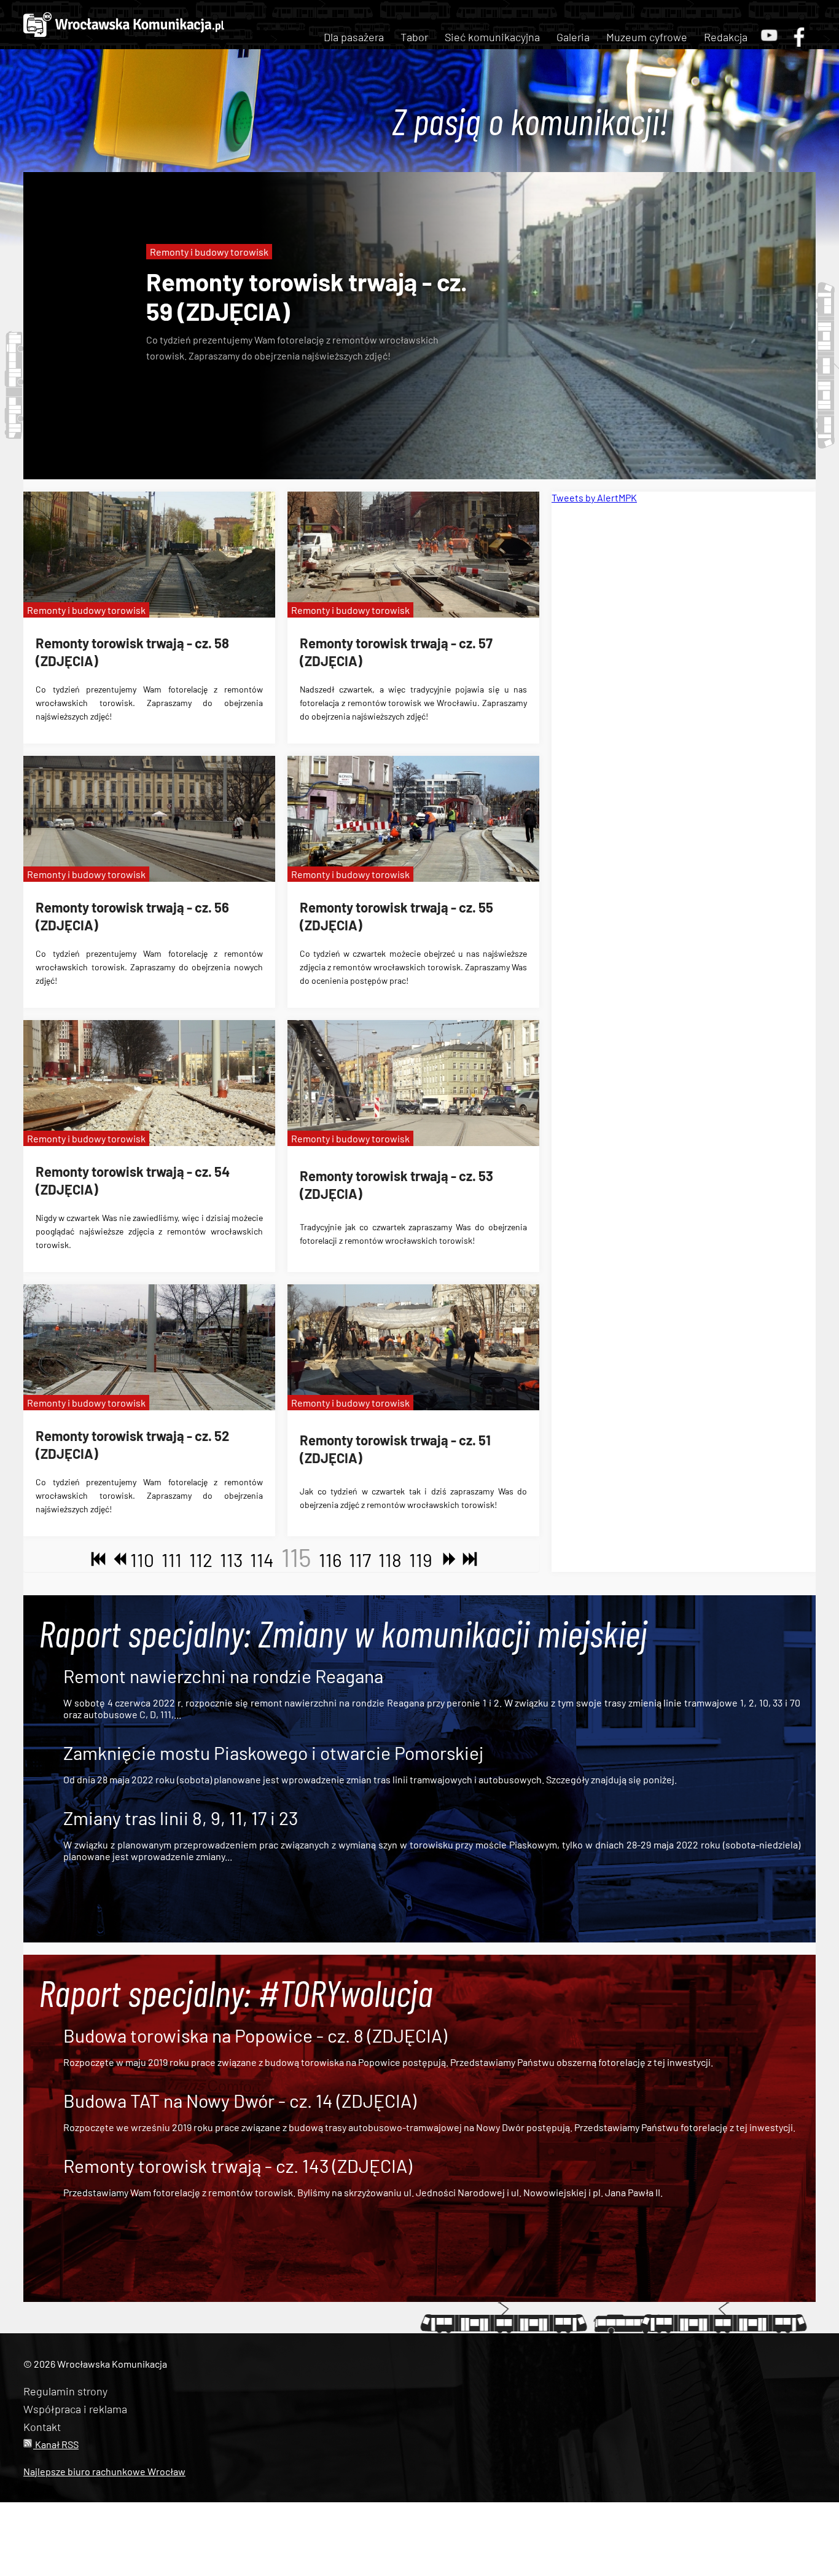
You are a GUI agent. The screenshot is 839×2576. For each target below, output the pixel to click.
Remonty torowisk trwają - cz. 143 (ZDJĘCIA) (238, 2166)
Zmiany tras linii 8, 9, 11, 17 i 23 (181, 1818)
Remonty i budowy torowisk (209, 252)
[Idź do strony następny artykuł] (447, 1560)
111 (172, 1560)
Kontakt (42, 2427)
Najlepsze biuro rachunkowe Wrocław (104, 2471)
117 (360, 1560)
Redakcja (726, 37)
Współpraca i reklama (75, 2409)
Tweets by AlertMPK (594, 497)
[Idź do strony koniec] (467, 1560)
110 (142, 1560)
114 (262, 1560)
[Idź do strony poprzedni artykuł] (117, 1560)
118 (390, 1560)
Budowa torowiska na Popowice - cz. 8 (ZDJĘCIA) (255, 2035)
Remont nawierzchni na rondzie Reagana (223, 1676)
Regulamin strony (65, 2391)
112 (201, 1560)
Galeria (573, 37)
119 (421, 1560)
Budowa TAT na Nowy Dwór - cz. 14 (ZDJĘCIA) (240, 2100)
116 (330, 1560)
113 (231, 1560)
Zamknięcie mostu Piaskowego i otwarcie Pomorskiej (273, 1753)
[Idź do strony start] (96, 1560)
